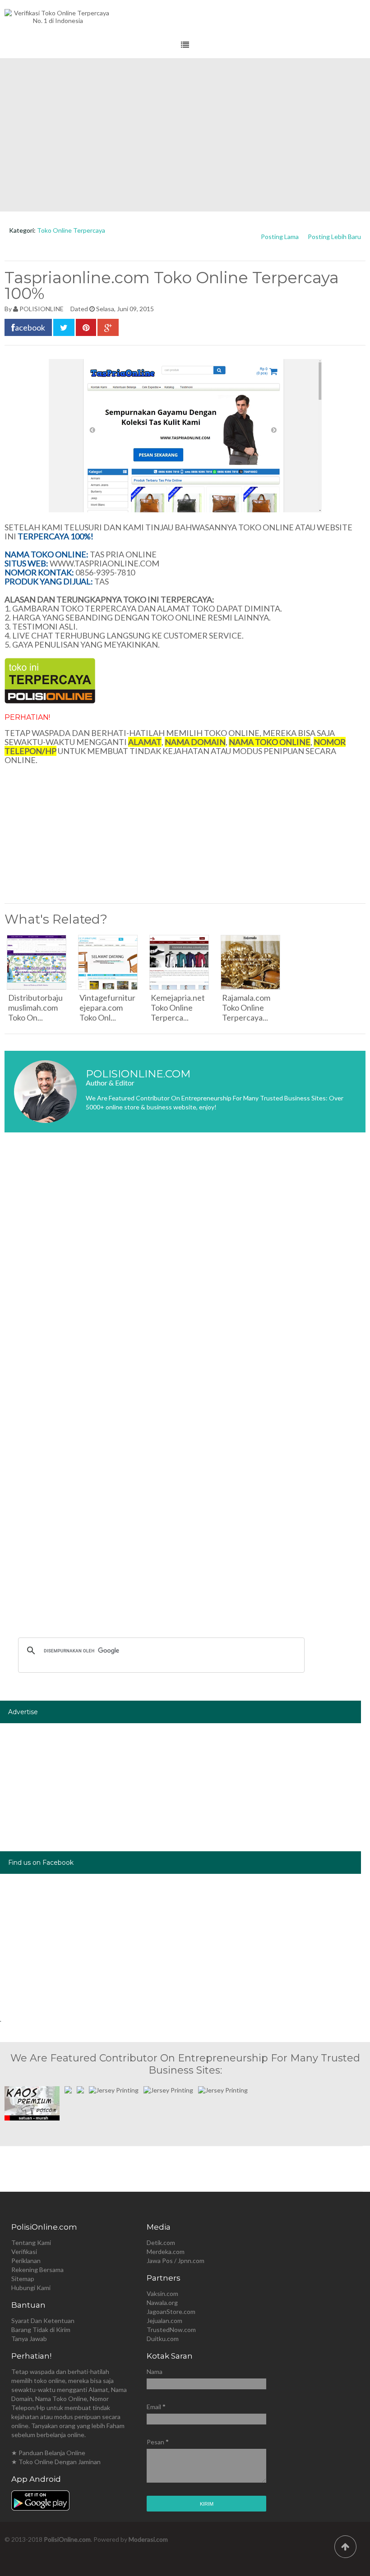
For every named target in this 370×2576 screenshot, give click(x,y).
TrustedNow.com (171, 2330)
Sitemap (23, 2279)
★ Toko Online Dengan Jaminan (56, 2462)
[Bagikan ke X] (64, 327)
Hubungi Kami (31, 2288)
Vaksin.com (162, 2293)
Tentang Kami (31, 2242)
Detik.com (161, 2242)
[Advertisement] (185, 135)
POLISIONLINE (42, 309)
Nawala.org (162, 2302)
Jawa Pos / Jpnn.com (176, 2261)
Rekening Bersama (37, 2270)
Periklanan (26, 2261)
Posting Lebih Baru (334, 237)
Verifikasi (24, 2252)
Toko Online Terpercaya (71, 230)
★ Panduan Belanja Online (48, 2453)
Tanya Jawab (29, 2339)
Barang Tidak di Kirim (41, 2330)
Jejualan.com (164, 2321)
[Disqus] (185, 1274)
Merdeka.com (166, 2252)
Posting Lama (280, 237)
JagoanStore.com (171, 2311)
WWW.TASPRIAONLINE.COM (104, 563)
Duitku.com (163, 2339)
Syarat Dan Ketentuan (43, 2321)
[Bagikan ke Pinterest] (86, 327)
